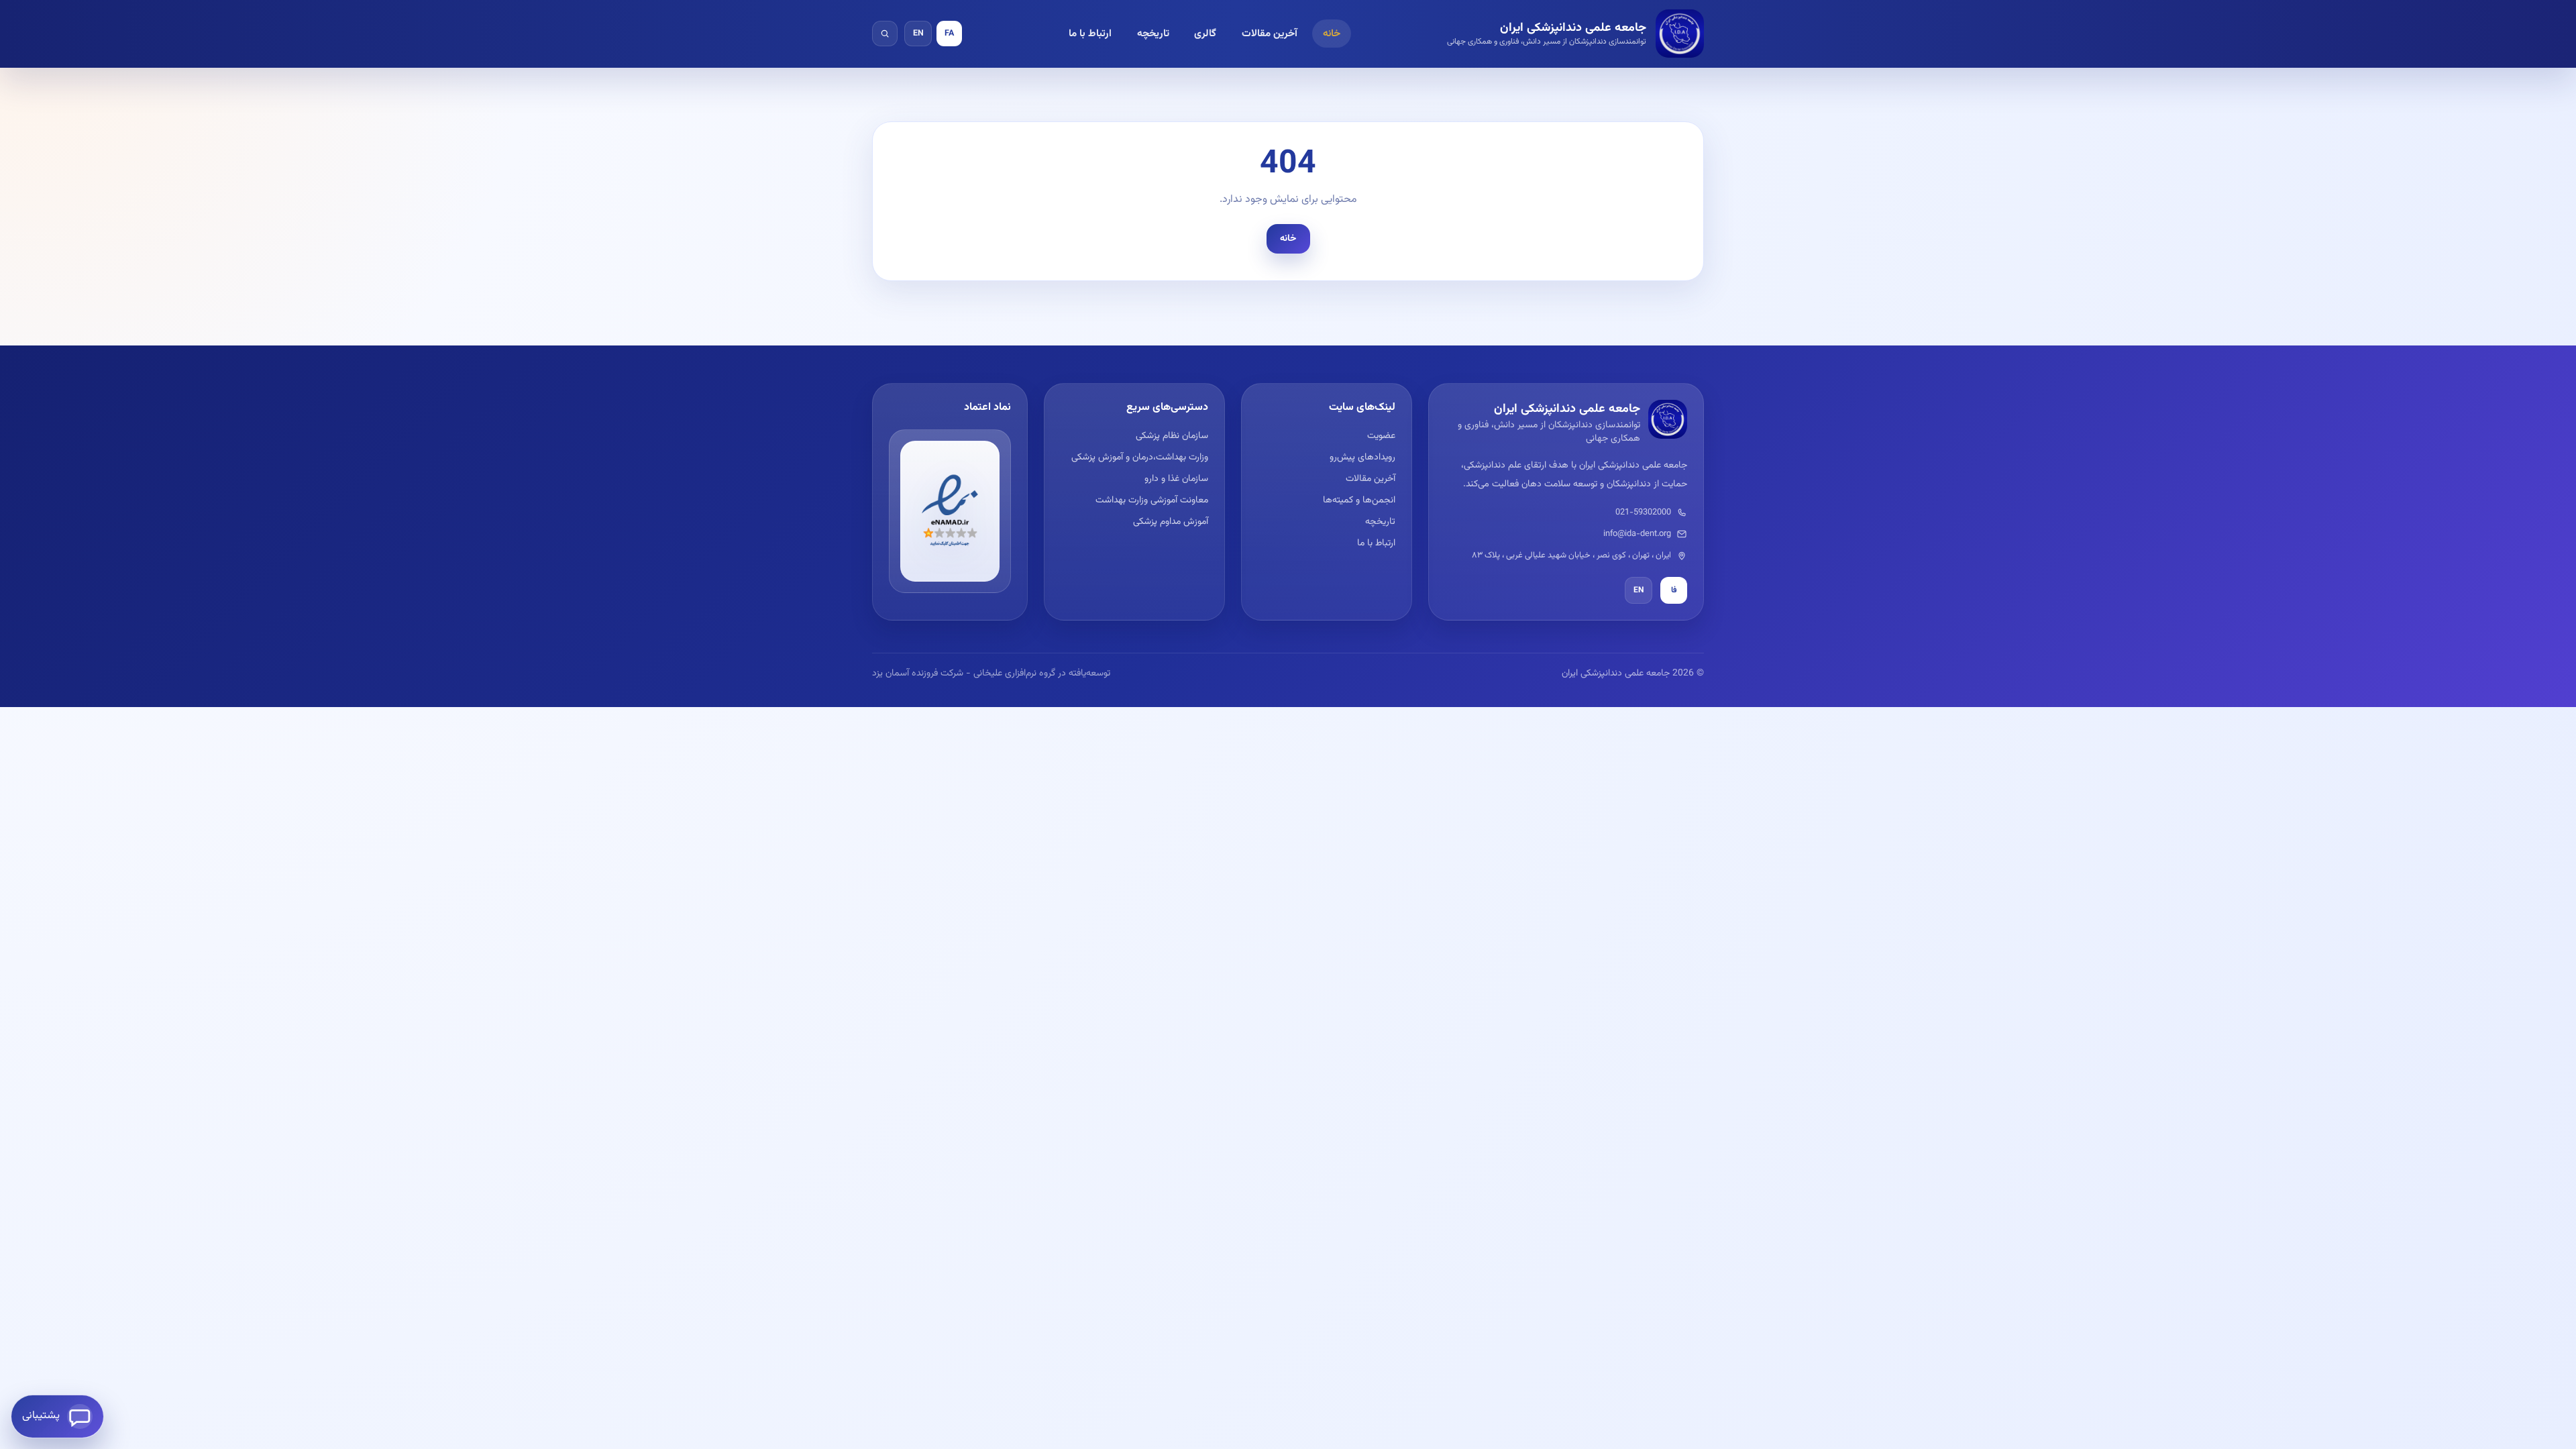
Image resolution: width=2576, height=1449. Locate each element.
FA (949, 34)
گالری (1205, 34)
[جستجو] (885, 34)
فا (1674, 590)
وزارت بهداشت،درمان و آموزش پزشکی (1139, 458)
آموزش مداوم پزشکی (1170, 522)
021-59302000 (1643, 513)
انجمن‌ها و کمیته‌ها (1359, 500)
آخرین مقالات (1270, 34)
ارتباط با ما (1090, 34)
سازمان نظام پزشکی (1172, 436)
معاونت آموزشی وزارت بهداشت (1151, 500)
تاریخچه (1153, 34)
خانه (1332, 34)
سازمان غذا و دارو (1176, 479)
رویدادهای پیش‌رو (1362, 458)
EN (918, 34)
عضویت (1381, 436)
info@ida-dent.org (1637, 534)
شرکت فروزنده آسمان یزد (918, 674)
